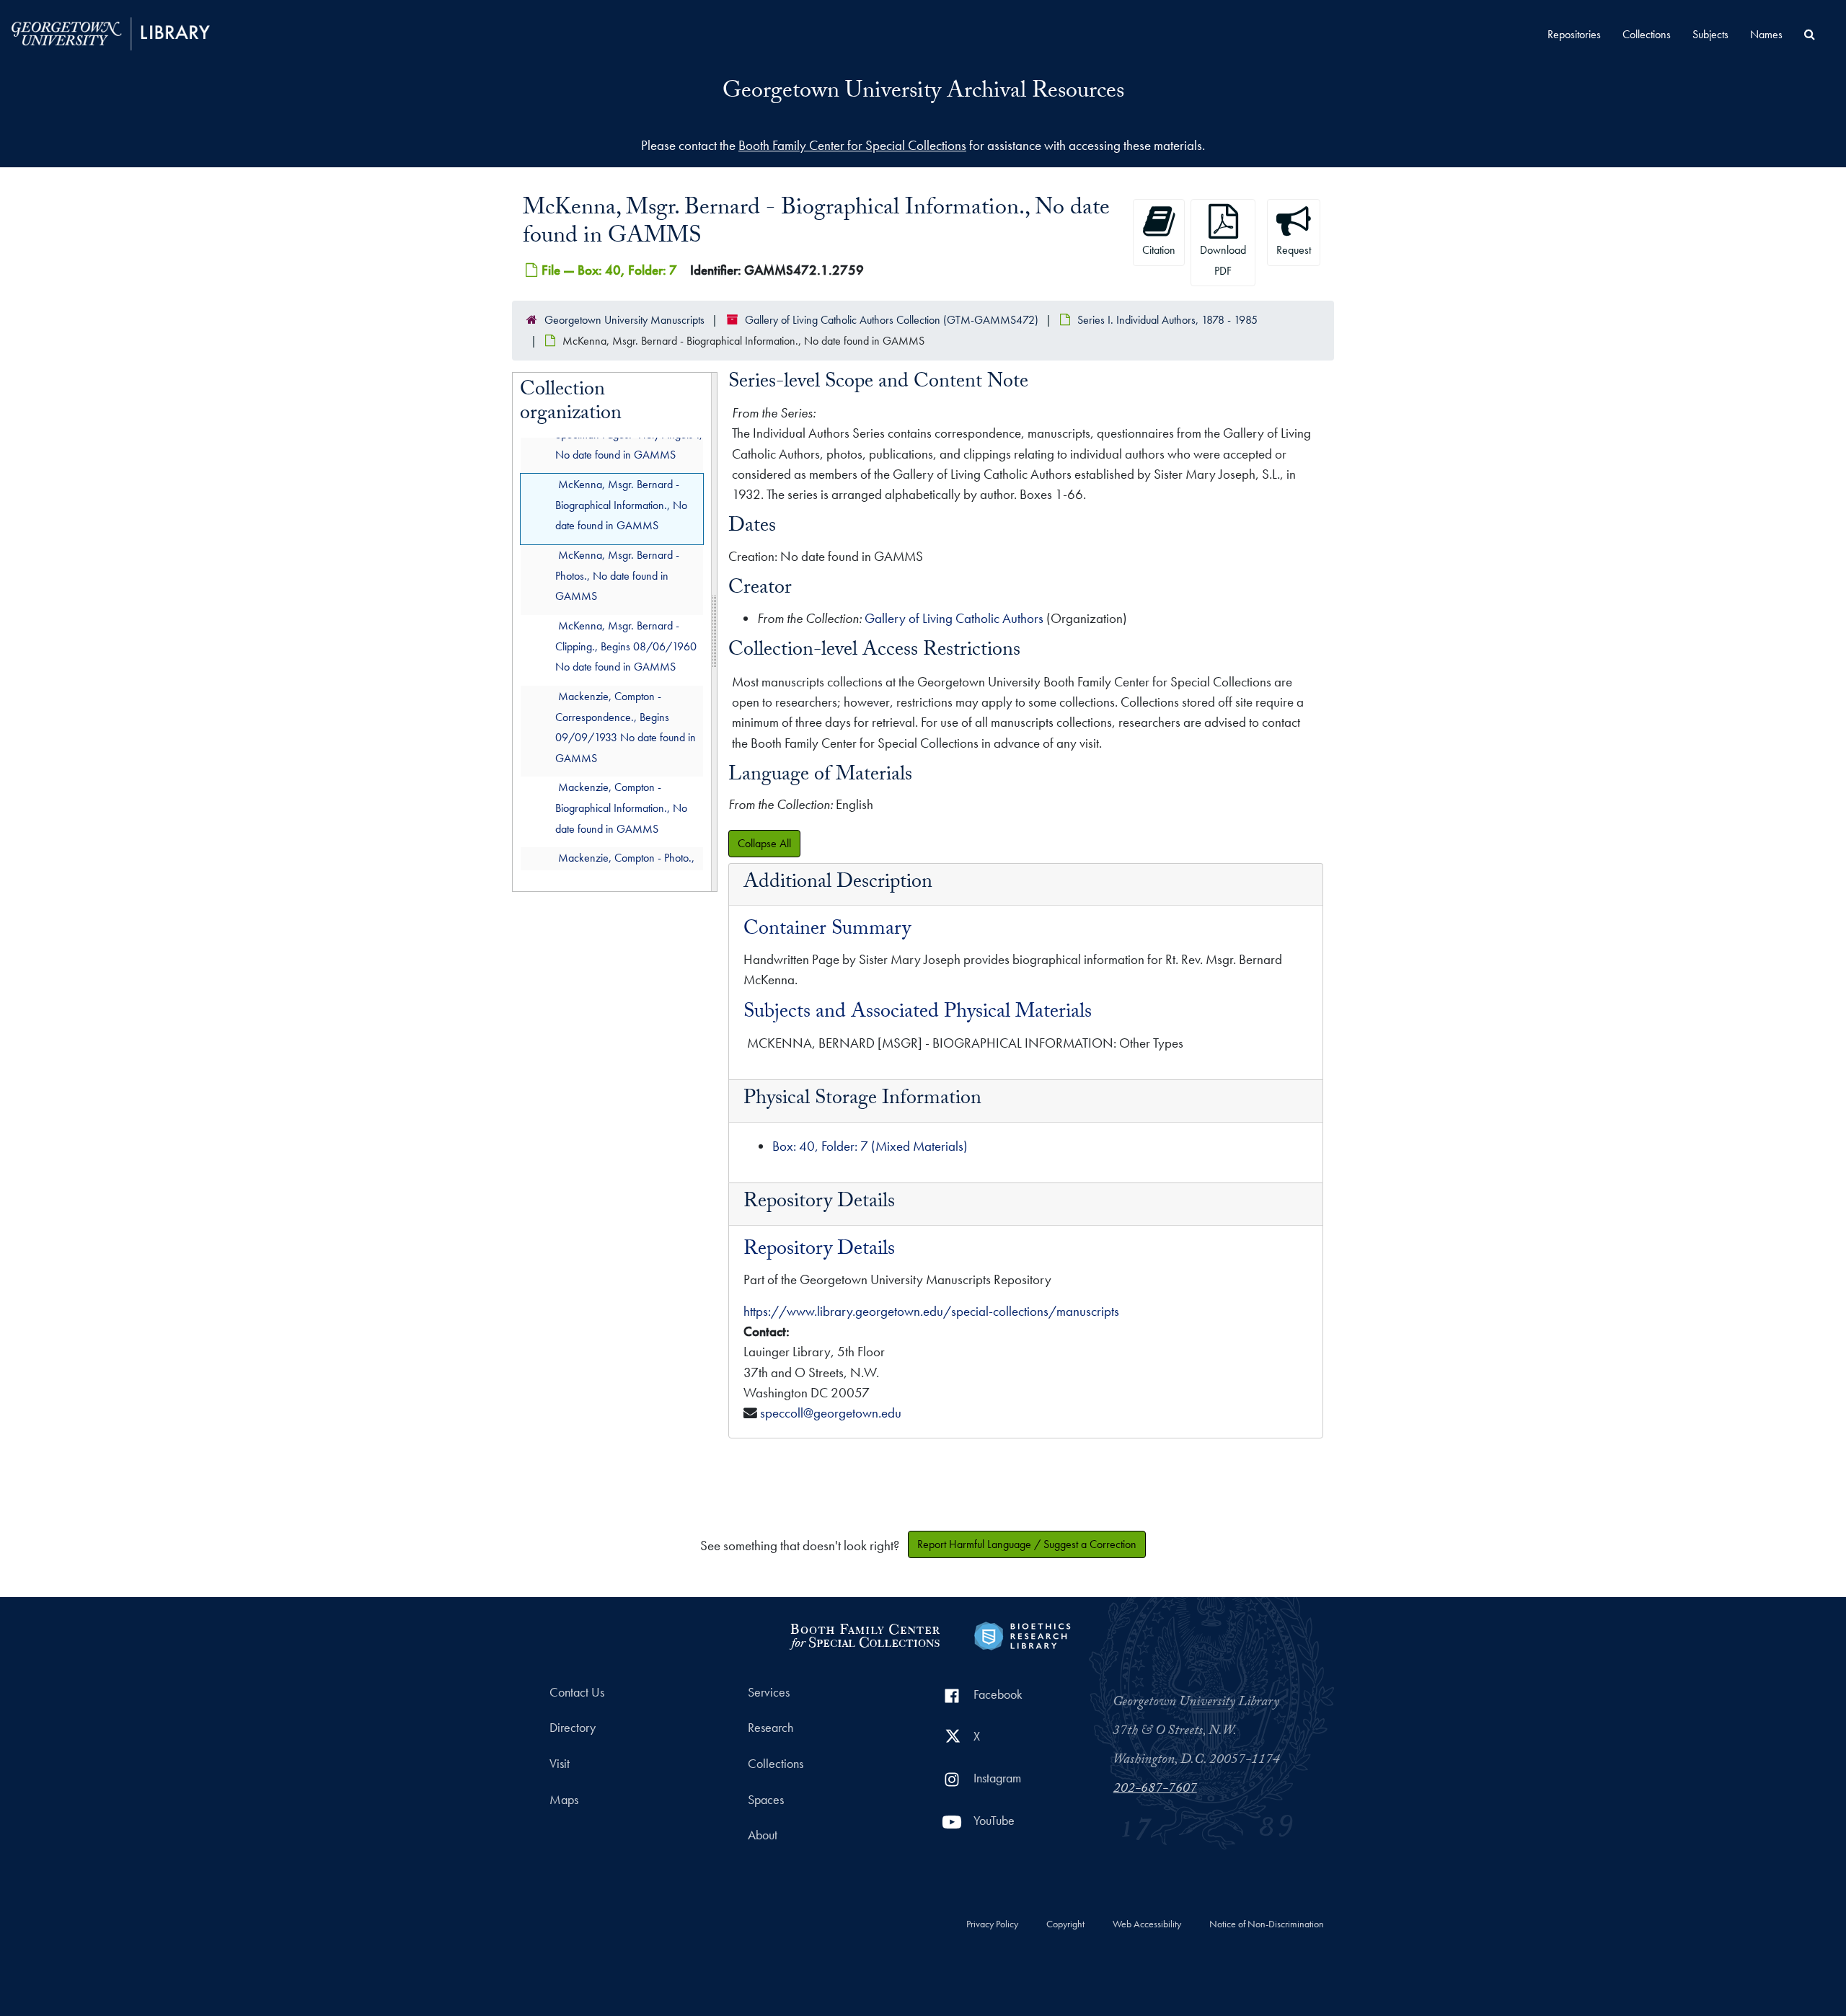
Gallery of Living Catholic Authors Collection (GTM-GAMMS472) (892, 320)
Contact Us (577, 1692)
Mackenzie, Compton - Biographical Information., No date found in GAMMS (621, 808)
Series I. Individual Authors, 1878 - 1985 (1167, 320)
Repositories (1574, 34)
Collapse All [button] (764, 843)
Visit (560, 1764)
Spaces (766, 1800)
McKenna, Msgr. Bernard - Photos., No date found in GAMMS (617, 575)
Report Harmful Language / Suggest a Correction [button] (1027, 1544)
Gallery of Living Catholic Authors (954, 618)
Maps (564, 1800)
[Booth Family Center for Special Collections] (864, 1634)
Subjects (1710, 34)
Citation (1159, 250)
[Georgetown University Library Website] (111, 32)
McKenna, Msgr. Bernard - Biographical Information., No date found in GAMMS (621, 504)
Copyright (1065, 1924)
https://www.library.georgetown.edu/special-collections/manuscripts (931, 1311)
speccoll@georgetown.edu (831, 1413)
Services (769, 1692)
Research (770, 1728)
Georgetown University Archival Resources (923, 93)
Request (1294, 250)
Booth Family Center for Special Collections (852, 145)
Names (1766, 34)
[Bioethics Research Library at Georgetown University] (1022, 1634)
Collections (1647, 34)
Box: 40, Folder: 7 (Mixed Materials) (870, 1146)
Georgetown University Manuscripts (624, 320)
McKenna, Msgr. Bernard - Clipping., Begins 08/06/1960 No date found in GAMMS (626, 646)
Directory (573, 1728)
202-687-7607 (1155, 1790)
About (763, 1835)
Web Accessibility (1147, 1924)
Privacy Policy (992, 1924)
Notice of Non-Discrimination (1267, 1924)
